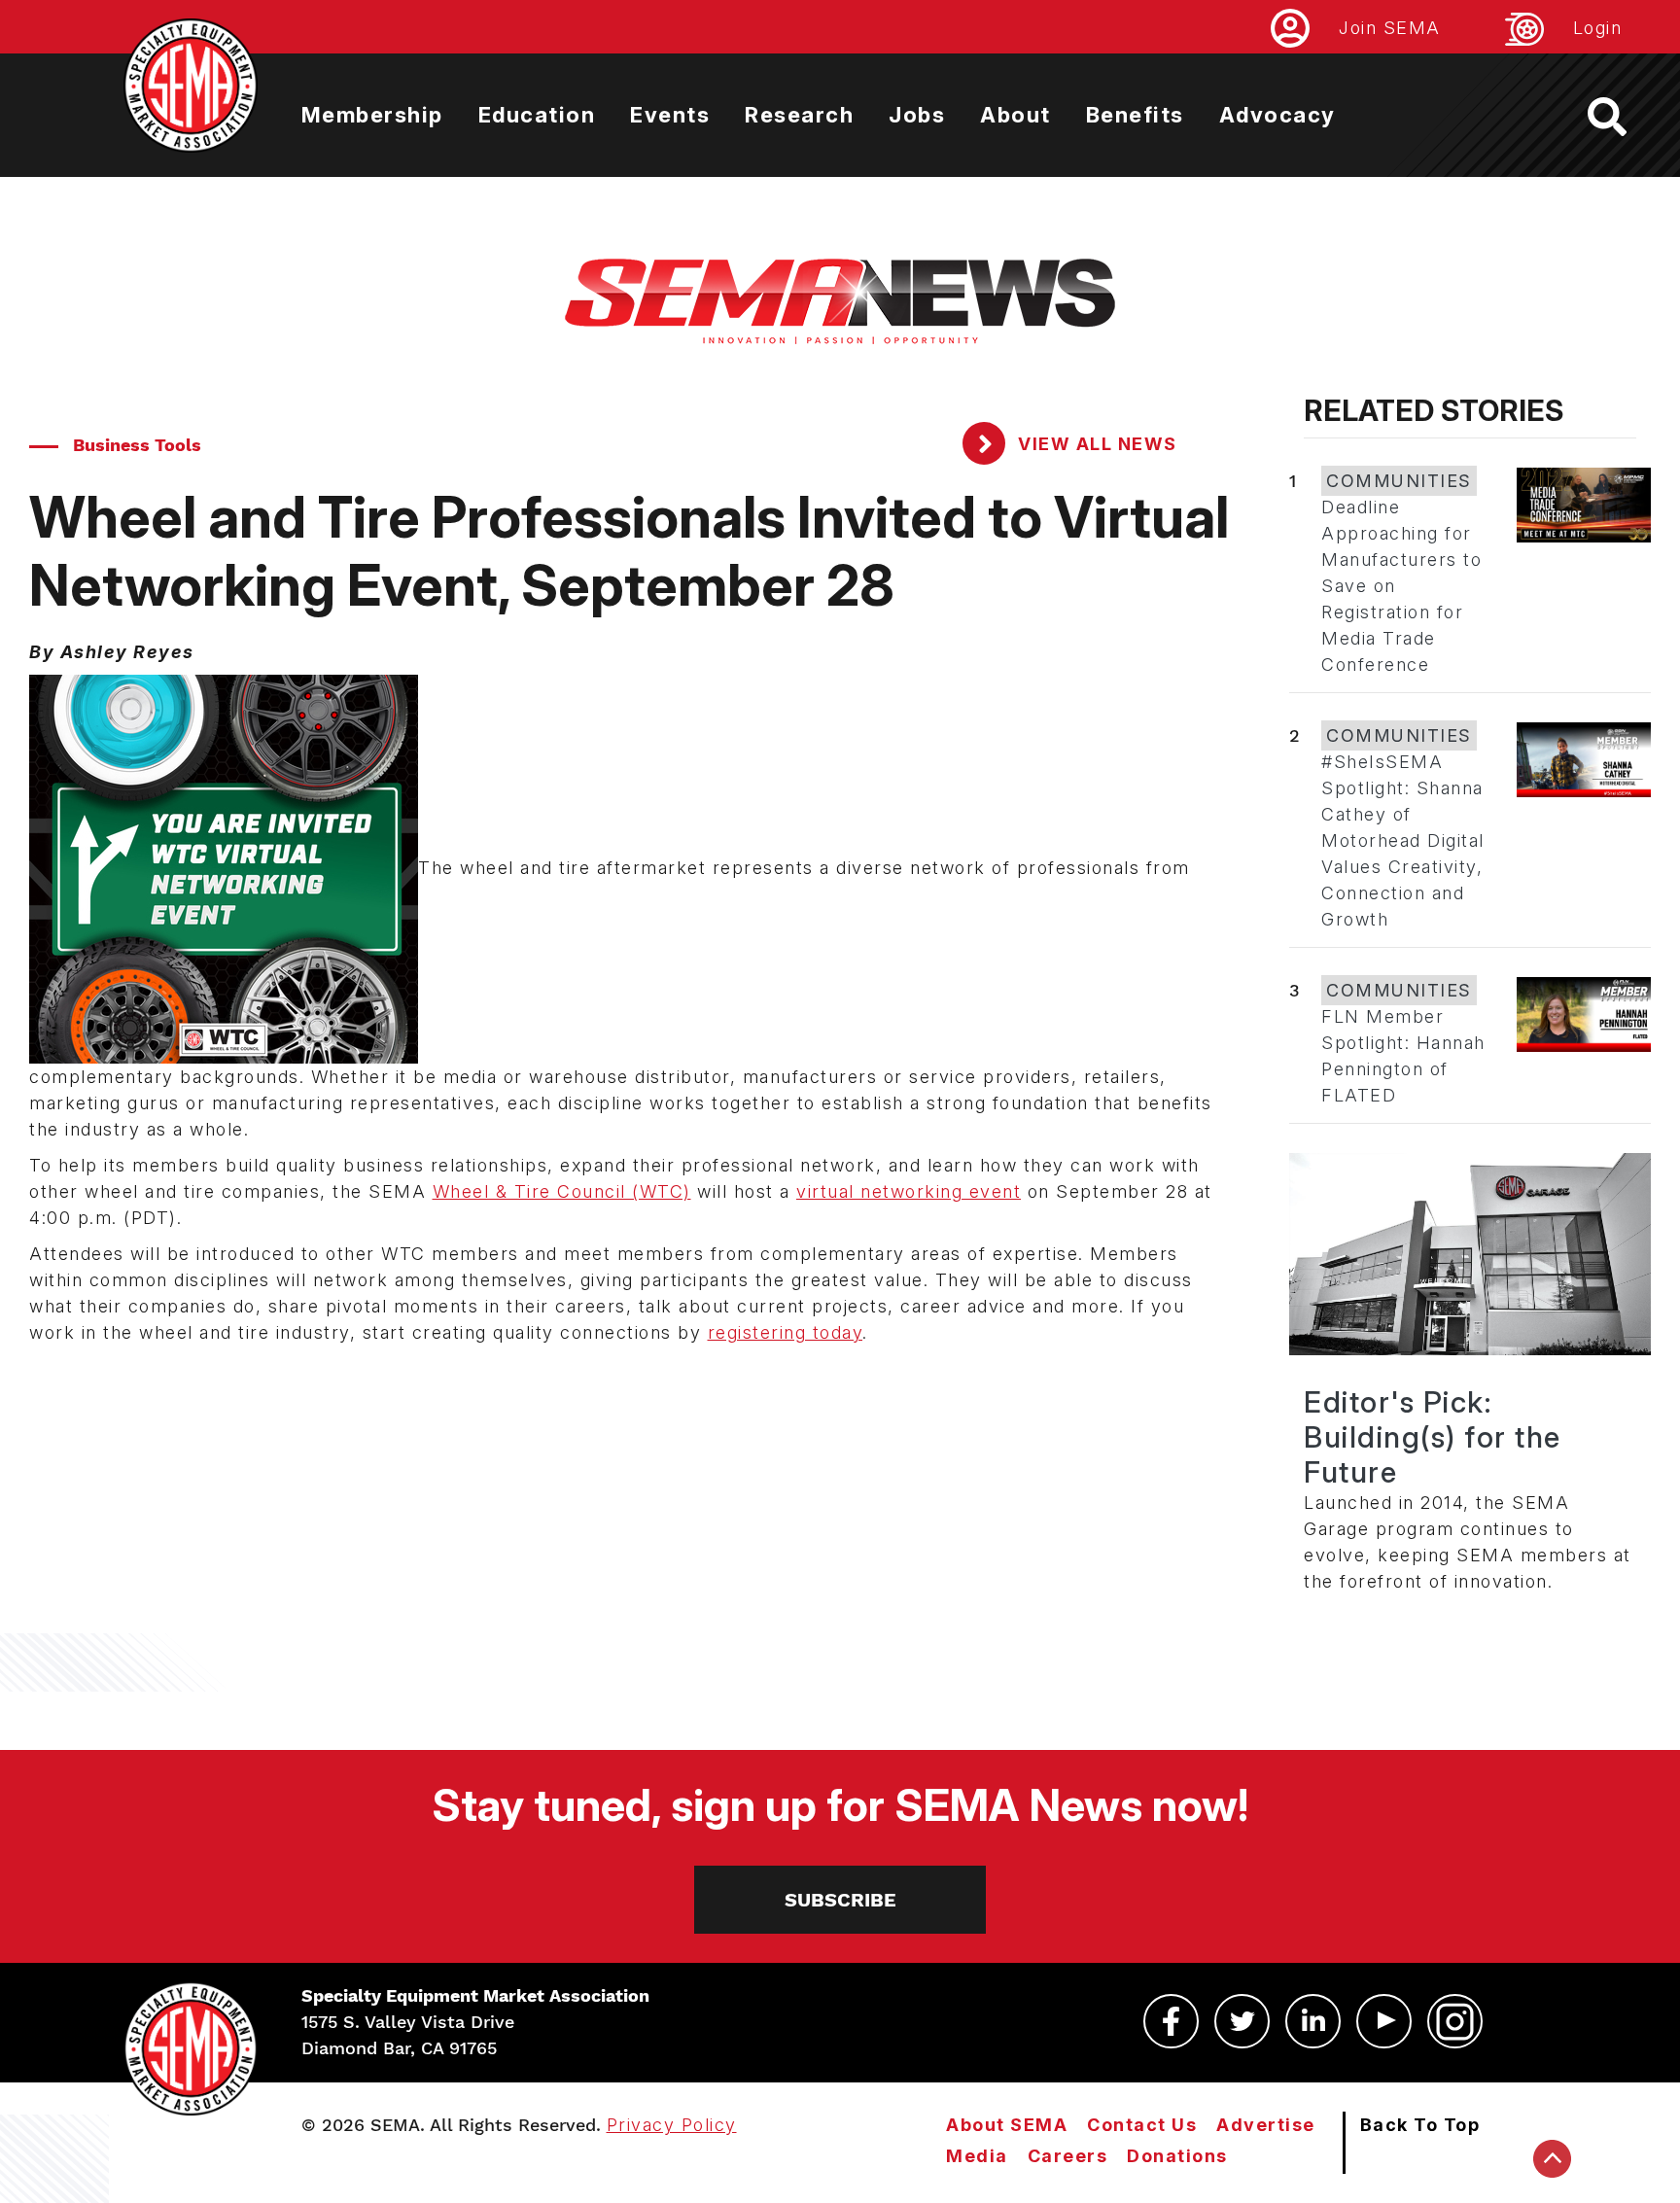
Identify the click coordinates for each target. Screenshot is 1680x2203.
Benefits (1135, 115)
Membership (372, 115)
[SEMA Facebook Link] (1171, 2021)
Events (670, 115)
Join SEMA (1390, 28)
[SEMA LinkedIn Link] (1313, 2021)
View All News (1095, 444)
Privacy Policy (672, 2125)
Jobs (917, 115)
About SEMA (1007, 2125)
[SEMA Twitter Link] (1242, 2021)
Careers (1068, 2156)
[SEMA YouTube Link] (1384, 2021)
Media (977, 2156)
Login (1598, 28)
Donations (1177, 2156)
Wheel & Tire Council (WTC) (562, 1191)
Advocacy (1277, 115)
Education (537, 115)
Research (799, 115)
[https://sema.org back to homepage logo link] (1624, 117)
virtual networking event (909, 1191)
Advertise (1266, 2125)
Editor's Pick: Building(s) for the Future (1433, 1437)
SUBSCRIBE (840, 1900)
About (1015, 115)
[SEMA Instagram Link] (1455, 2021)
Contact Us (1142, 2125)
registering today (786, 1332)
